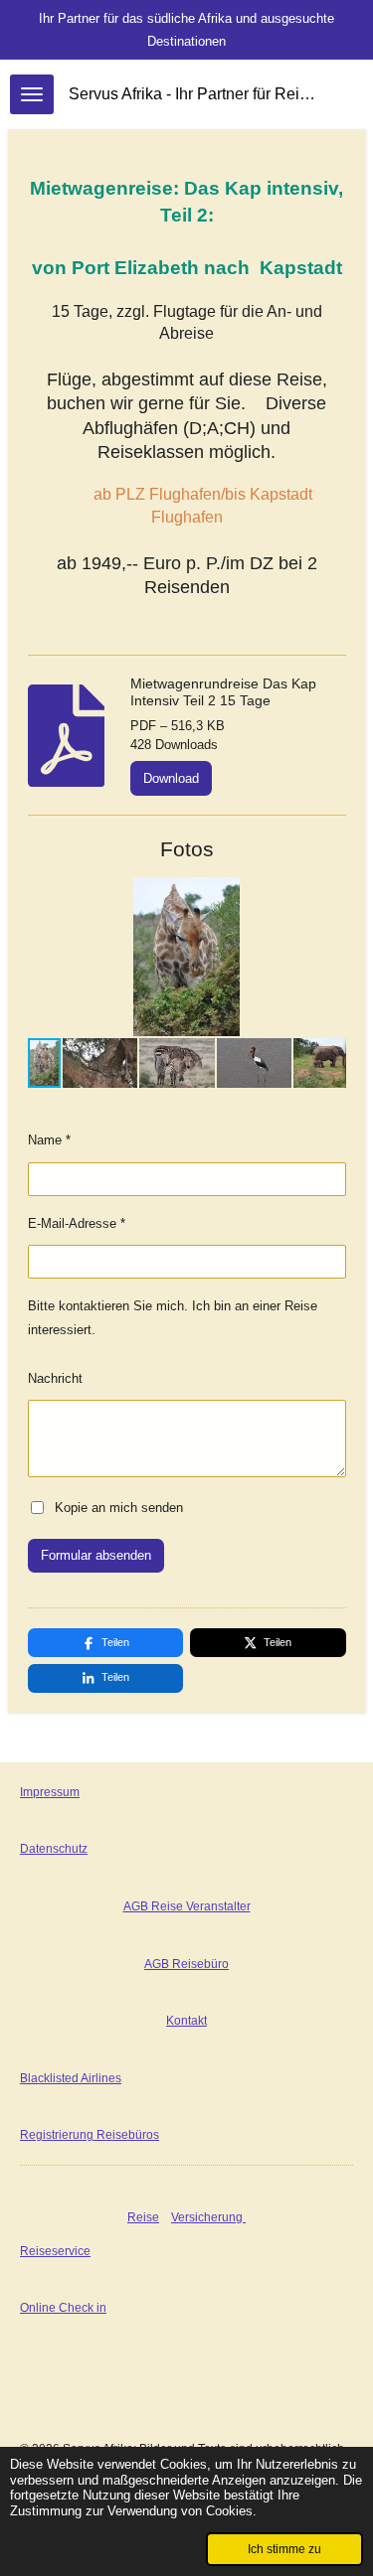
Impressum (50, 1792)
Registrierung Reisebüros (90, 2135)
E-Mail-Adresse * (77, 1223)
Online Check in (63, 2308)
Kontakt (186, 2021)
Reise (143, 2217)
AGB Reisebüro (186, 1964)
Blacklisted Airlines (71, 2078)
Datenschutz (54, 1849)
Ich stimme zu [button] (284, 2549)
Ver (180, 2217)
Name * (49, 1140)
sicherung (217, 2217)
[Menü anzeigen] (32, 94)
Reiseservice (55, 2251)
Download (171, 778)
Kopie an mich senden (119, 1507)
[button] (328, 895)
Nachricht (55, 1378)
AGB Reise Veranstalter (187, 1906)
